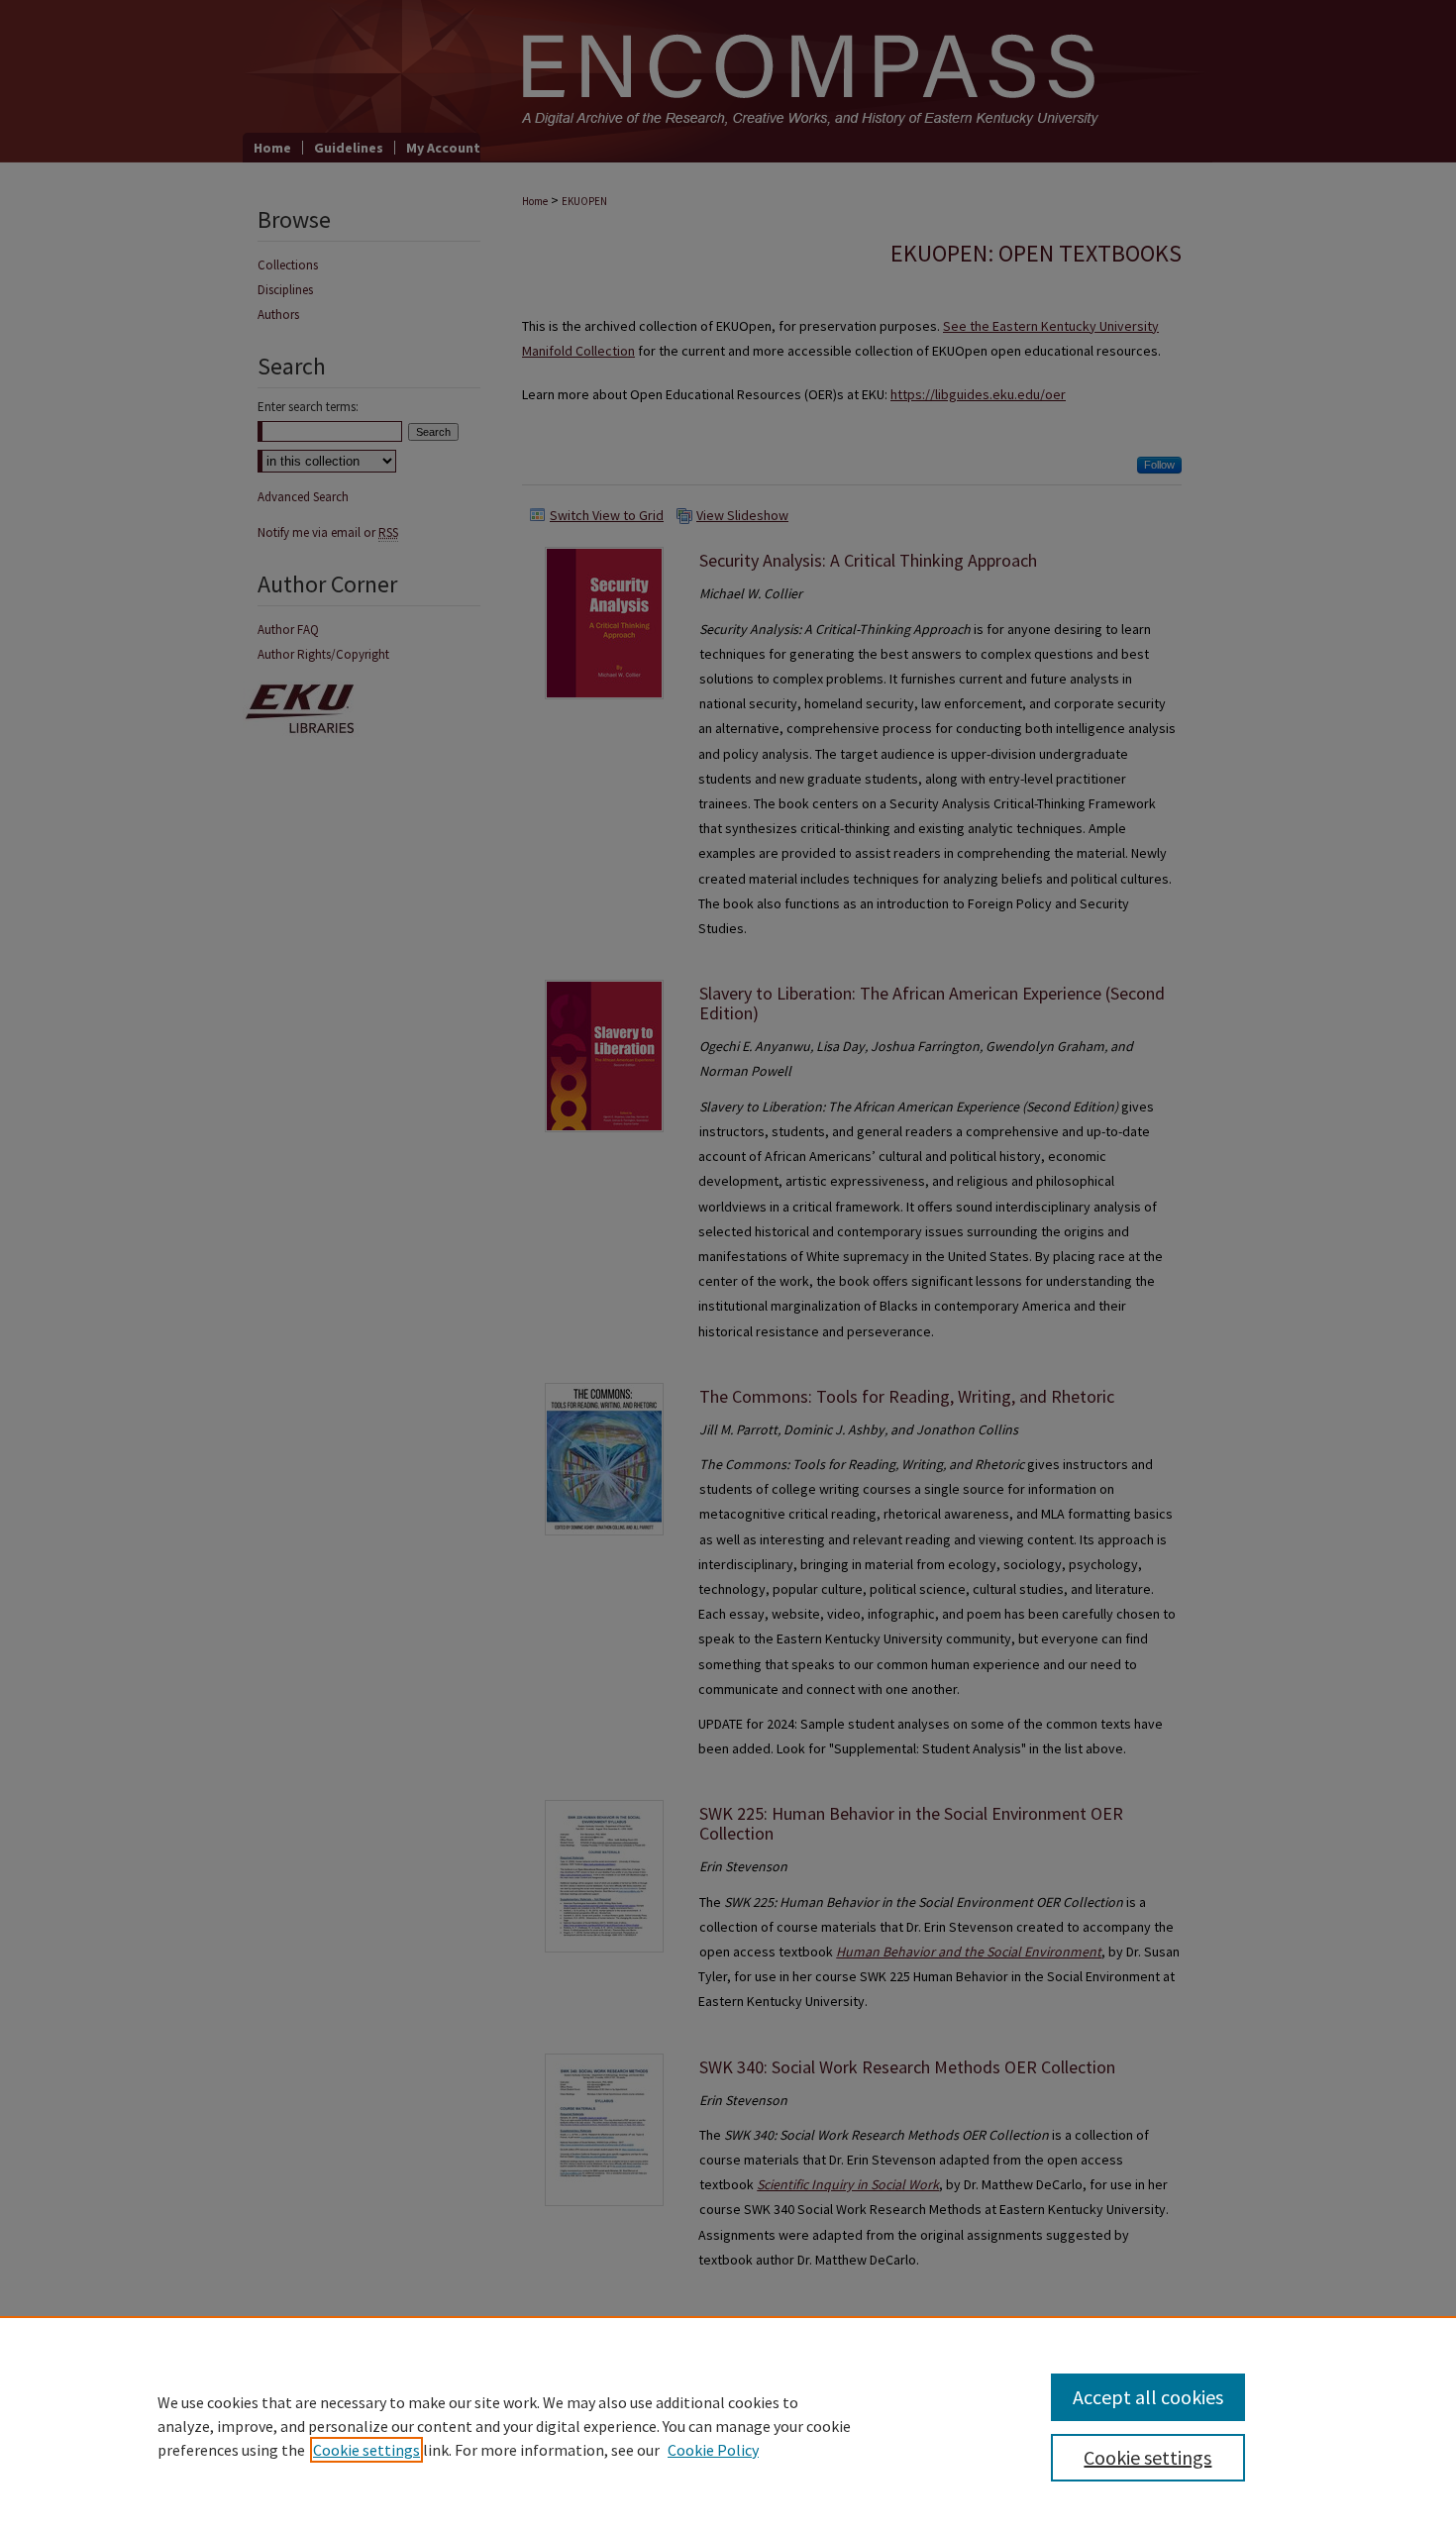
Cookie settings (366, 2450)
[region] (728, 2425)
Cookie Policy (713, 2450)
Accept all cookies (1148, 2397)
